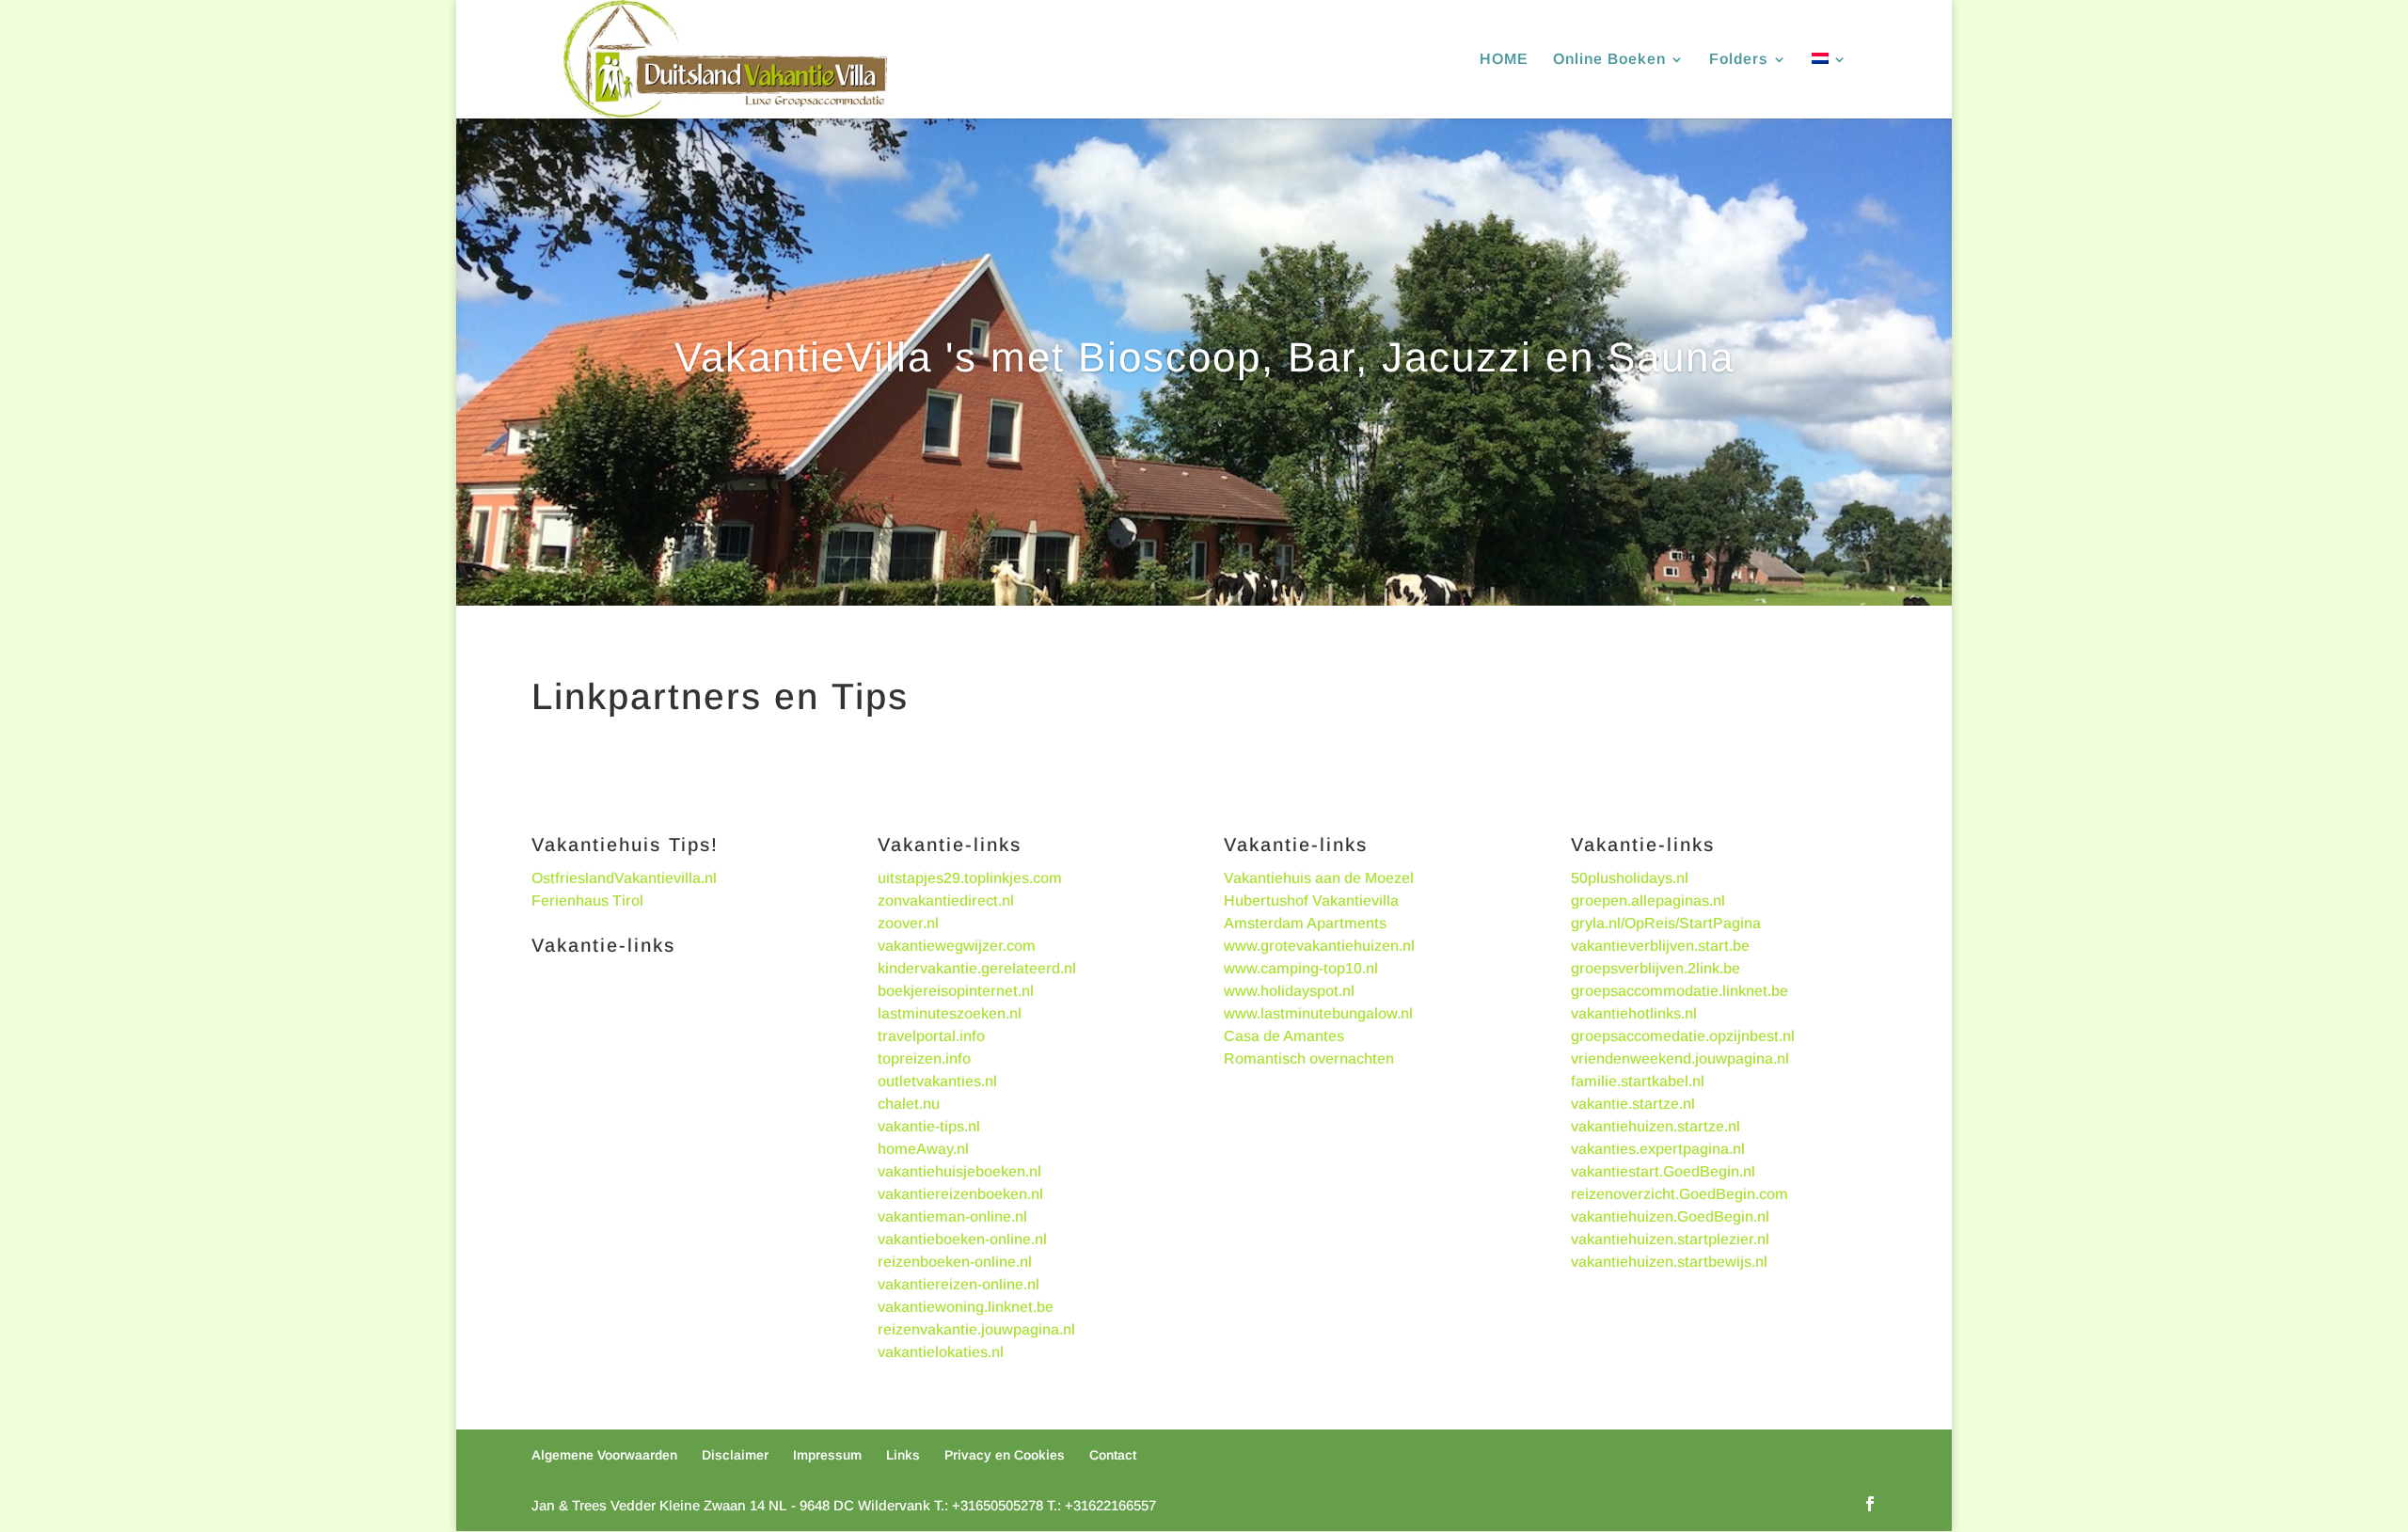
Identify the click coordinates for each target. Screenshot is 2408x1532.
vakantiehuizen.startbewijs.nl (1669, 1262)
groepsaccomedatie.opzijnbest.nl (1683, 1036)
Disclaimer (735, 1455)
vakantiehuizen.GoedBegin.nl (1670, 1216)
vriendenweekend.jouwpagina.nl (1680, 1058)
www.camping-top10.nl (1301, 968)
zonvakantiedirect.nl (946, 900)
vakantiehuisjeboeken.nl (959, 1171)
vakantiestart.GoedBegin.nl (1663, 1171)
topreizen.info (924, 1058)
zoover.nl (908, 923)
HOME (1504, 60)
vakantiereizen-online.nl (958, 1284)
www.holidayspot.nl (1289, 991)
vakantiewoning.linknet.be (966, 1307)
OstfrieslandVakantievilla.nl (624, 878)
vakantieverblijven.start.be (1660, 946)
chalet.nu (909, 1104)
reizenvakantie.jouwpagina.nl (976, 1329)
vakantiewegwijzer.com (957, 946)
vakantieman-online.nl (952, 1216)
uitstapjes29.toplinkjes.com (970, 878)
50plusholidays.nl (1630, 878)
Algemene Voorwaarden (604, 1455)
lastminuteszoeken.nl (950, 1013)
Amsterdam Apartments (1305, 923)
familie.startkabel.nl (1638, 1081)
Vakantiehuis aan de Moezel (1319, 878)
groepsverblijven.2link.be (1655, 968)
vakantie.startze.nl (1633, 1104)
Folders (1739, 60)
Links (903, 1455)
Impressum (827, 1455)
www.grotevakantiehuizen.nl (1319, 946)
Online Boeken (1609, 60)
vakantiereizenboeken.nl (960, 1194)
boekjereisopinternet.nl (956, 991)
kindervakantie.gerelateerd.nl (977, 968)
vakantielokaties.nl (941, 1352)
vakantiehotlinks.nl (1634, 1013)
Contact (1113, 1455)
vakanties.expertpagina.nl (1658, 1149)
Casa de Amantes (1284, 1036)
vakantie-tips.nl (929, 1126)
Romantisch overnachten (1309, 1058)
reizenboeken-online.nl (955, 1262)
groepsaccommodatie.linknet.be (1679, 991)
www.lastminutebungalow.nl (1318, 1013)
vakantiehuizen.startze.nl (1655, 1126)
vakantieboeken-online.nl (962, 1239)
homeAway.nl (923, 1149)
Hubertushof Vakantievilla (1311, 900)
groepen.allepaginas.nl (1648, 900)
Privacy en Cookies (1005, 1455)
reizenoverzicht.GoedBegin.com (1679, 1194)
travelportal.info (931, 1036)
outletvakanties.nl (937, 1081)
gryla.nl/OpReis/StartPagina (1666, 923)
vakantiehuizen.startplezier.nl (1670, 1239)
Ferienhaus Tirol (587, 900)
